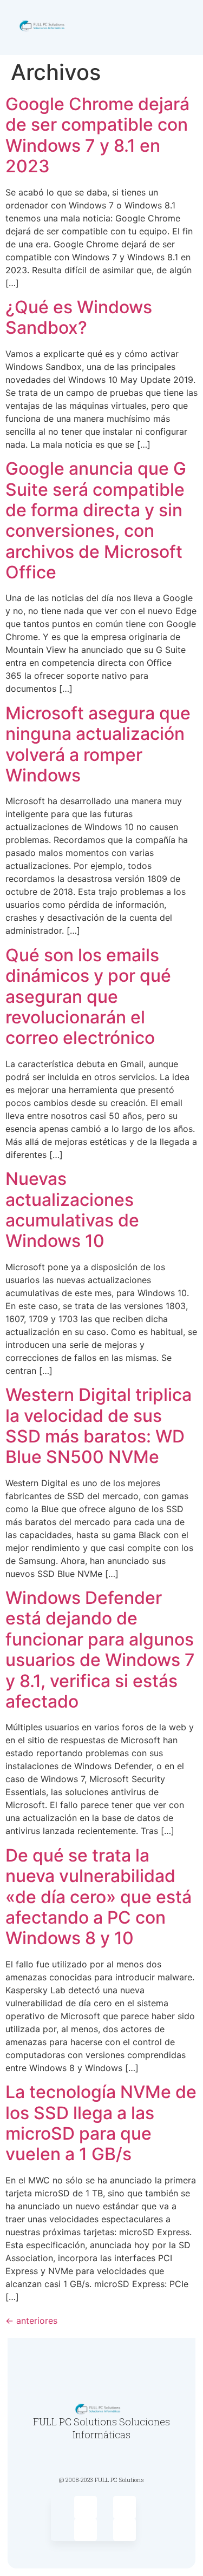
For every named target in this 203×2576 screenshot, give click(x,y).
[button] (185, 28)
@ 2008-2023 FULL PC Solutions (101, 2480)
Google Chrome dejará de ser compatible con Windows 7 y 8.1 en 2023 (97, 135)
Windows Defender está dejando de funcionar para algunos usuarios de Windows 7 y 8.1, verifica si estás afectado (100, 1650)
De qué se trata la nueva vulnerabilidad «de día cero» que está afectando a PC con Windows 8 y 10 (99, 1897)
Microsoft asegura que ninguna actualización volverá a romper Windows (98, 744)
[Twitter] (86, 2507)
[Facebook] (86, 2530)
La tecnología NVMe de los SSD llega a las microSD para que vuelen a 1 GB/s (101, 2123)
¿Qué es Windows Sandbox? (79, 317)
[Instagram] (125, 2507)
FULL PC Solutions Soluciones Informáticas (101, 2428)
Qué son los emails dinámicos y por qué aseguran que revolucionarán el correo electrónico (88, 997)
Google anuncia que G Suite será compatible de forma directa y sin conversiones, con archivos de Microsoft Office (96, 520)
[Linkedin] (125, 2530)
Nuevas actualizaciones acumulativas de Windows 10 (72, 1210)
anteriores (31, 2321)
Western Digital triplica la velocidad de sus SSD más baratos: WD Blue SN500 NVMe (99, 1426)
